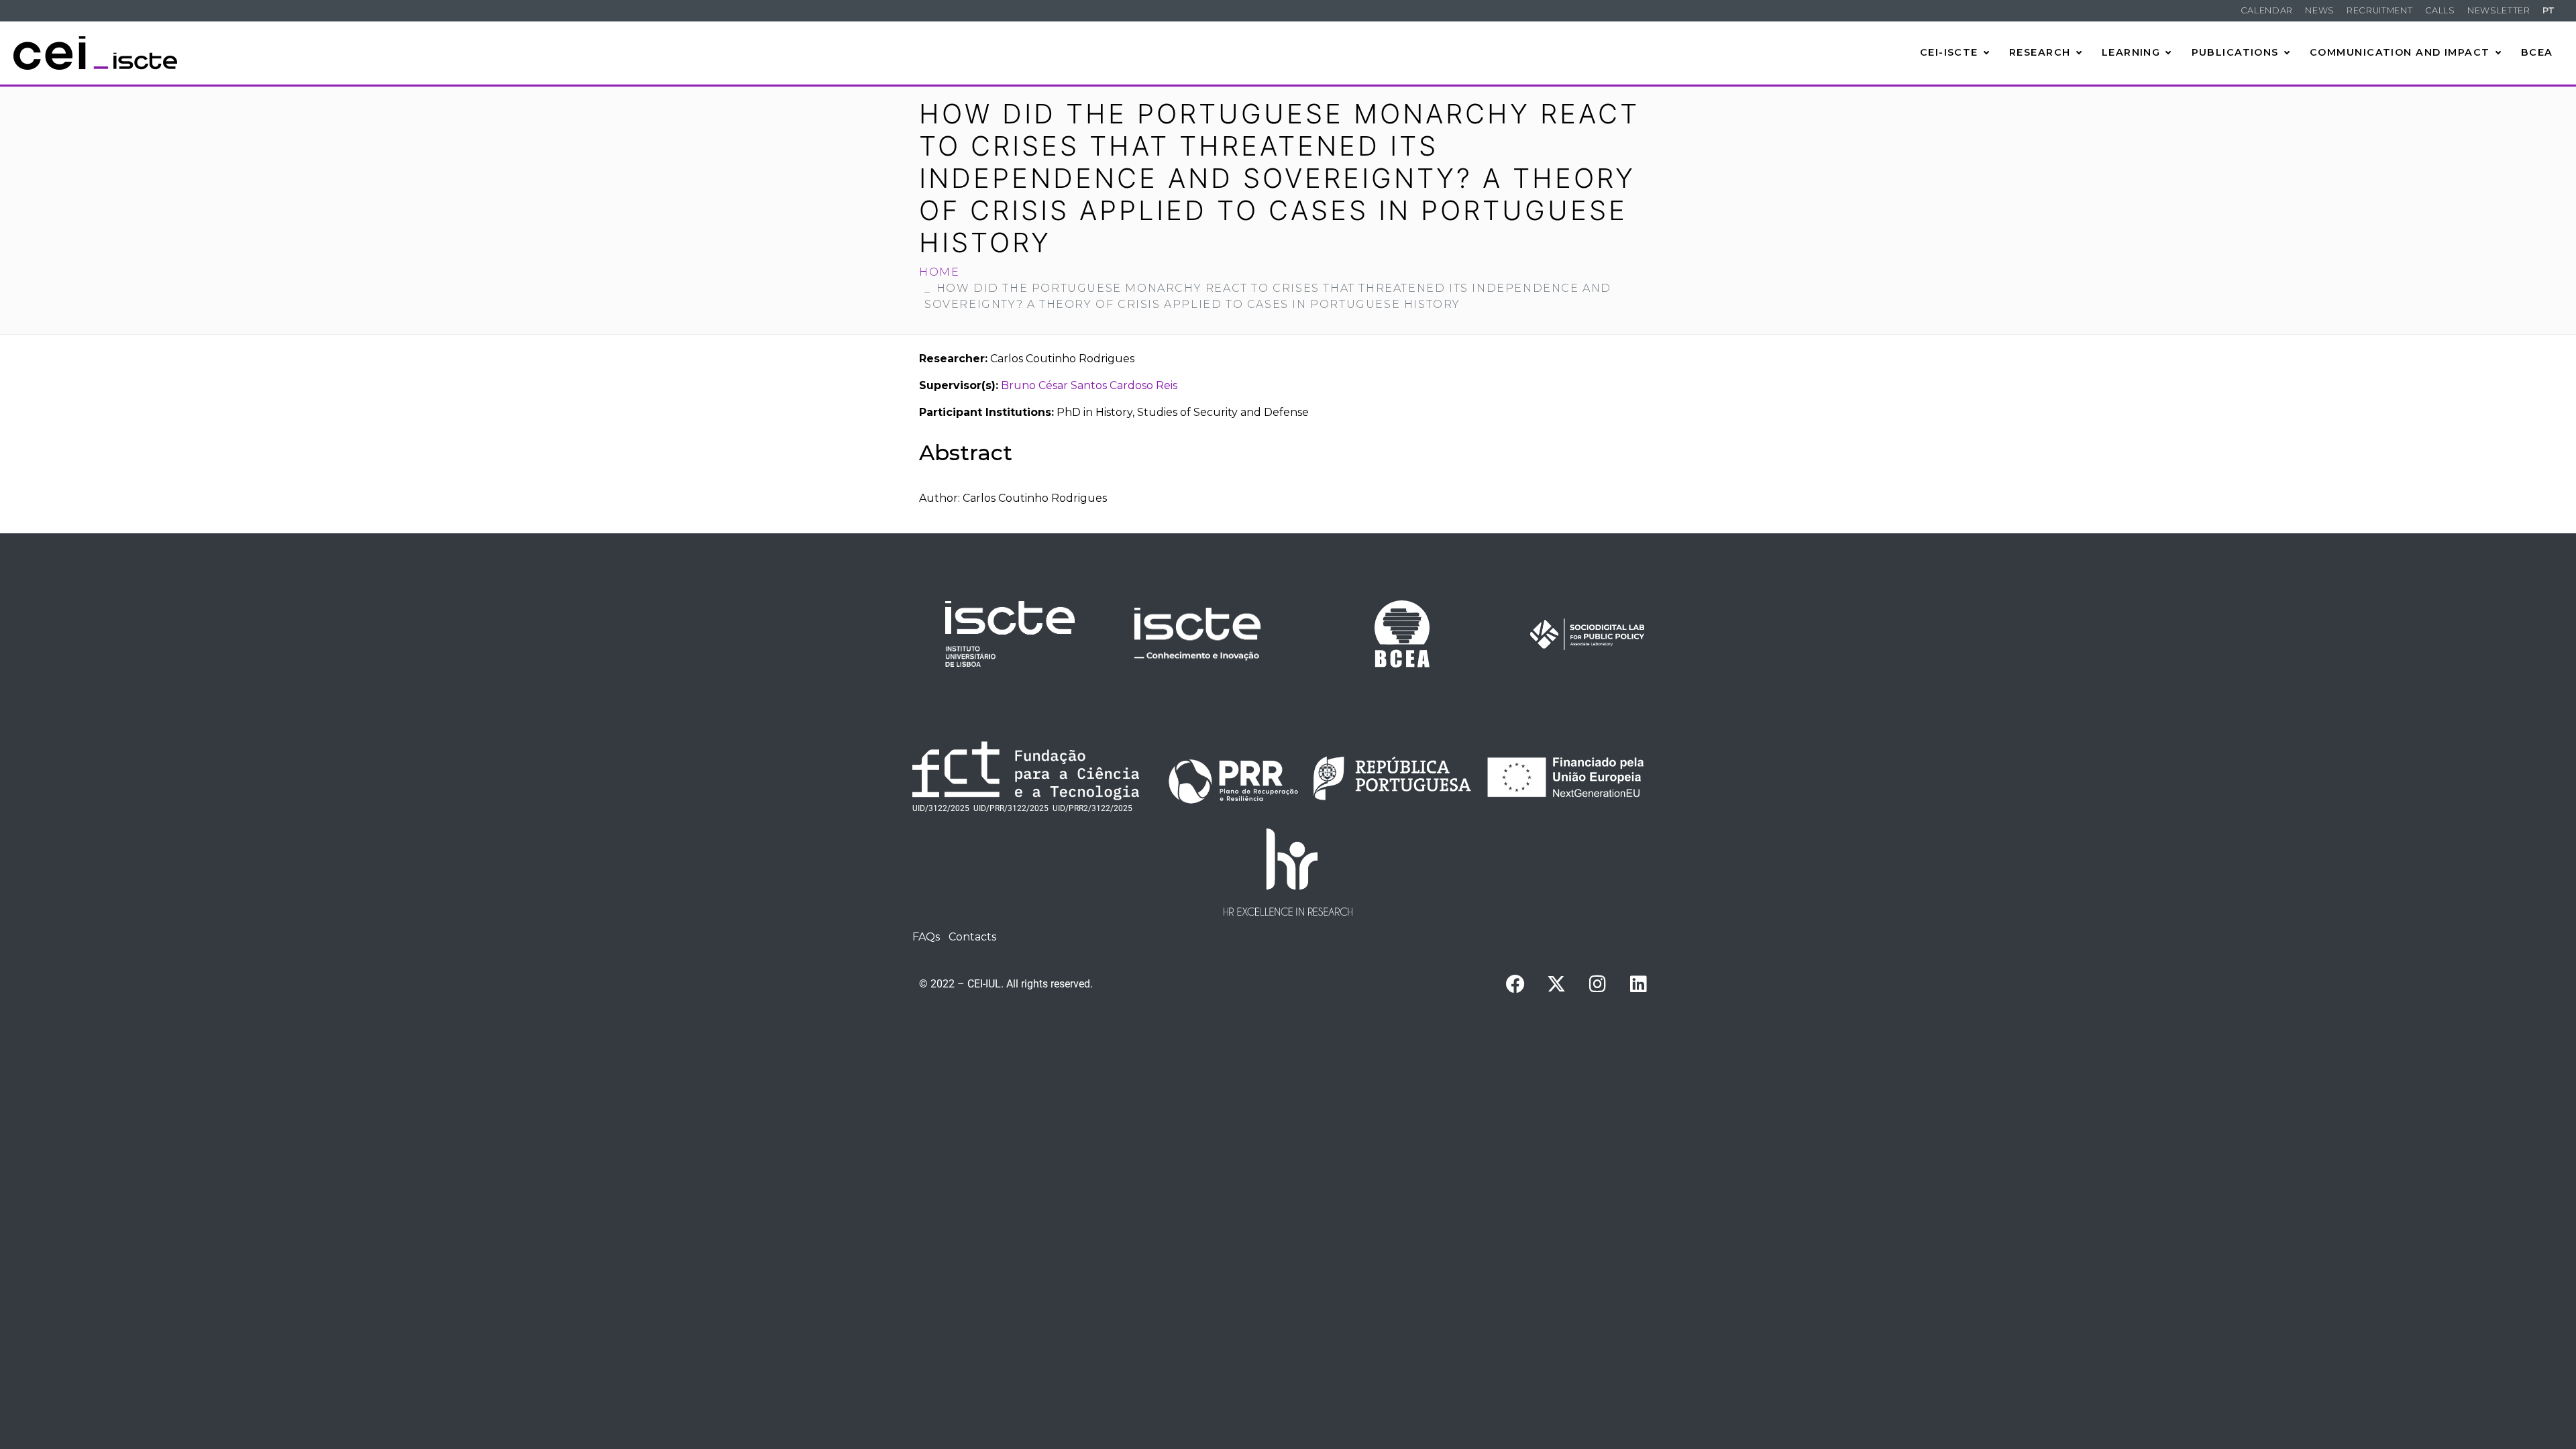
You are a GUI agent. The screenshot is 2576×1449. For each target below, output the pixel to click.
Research (2040, 52)
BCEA (2537, 52)
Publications (2235, 52)
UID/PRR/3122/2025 (1011, 808)
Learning (2131, 52)
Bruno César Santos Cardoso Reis (1089, 385)
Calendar (2267, 10)
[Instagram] (1597, 984)
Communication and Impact (2400, 52)
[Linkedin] (1638, 984)
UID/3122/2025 (941, 808)
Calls (2440, 10)
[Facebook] (1515, 984)
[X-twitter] (1556, 984)
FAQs (926, 937)
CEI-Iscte (1949, 52)
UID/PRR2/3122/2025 (1092, 808)
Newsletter (2499, 10)
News (2320, 10)
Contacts (972, 937)
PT (2549, 10)
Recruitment (2379, 10)
